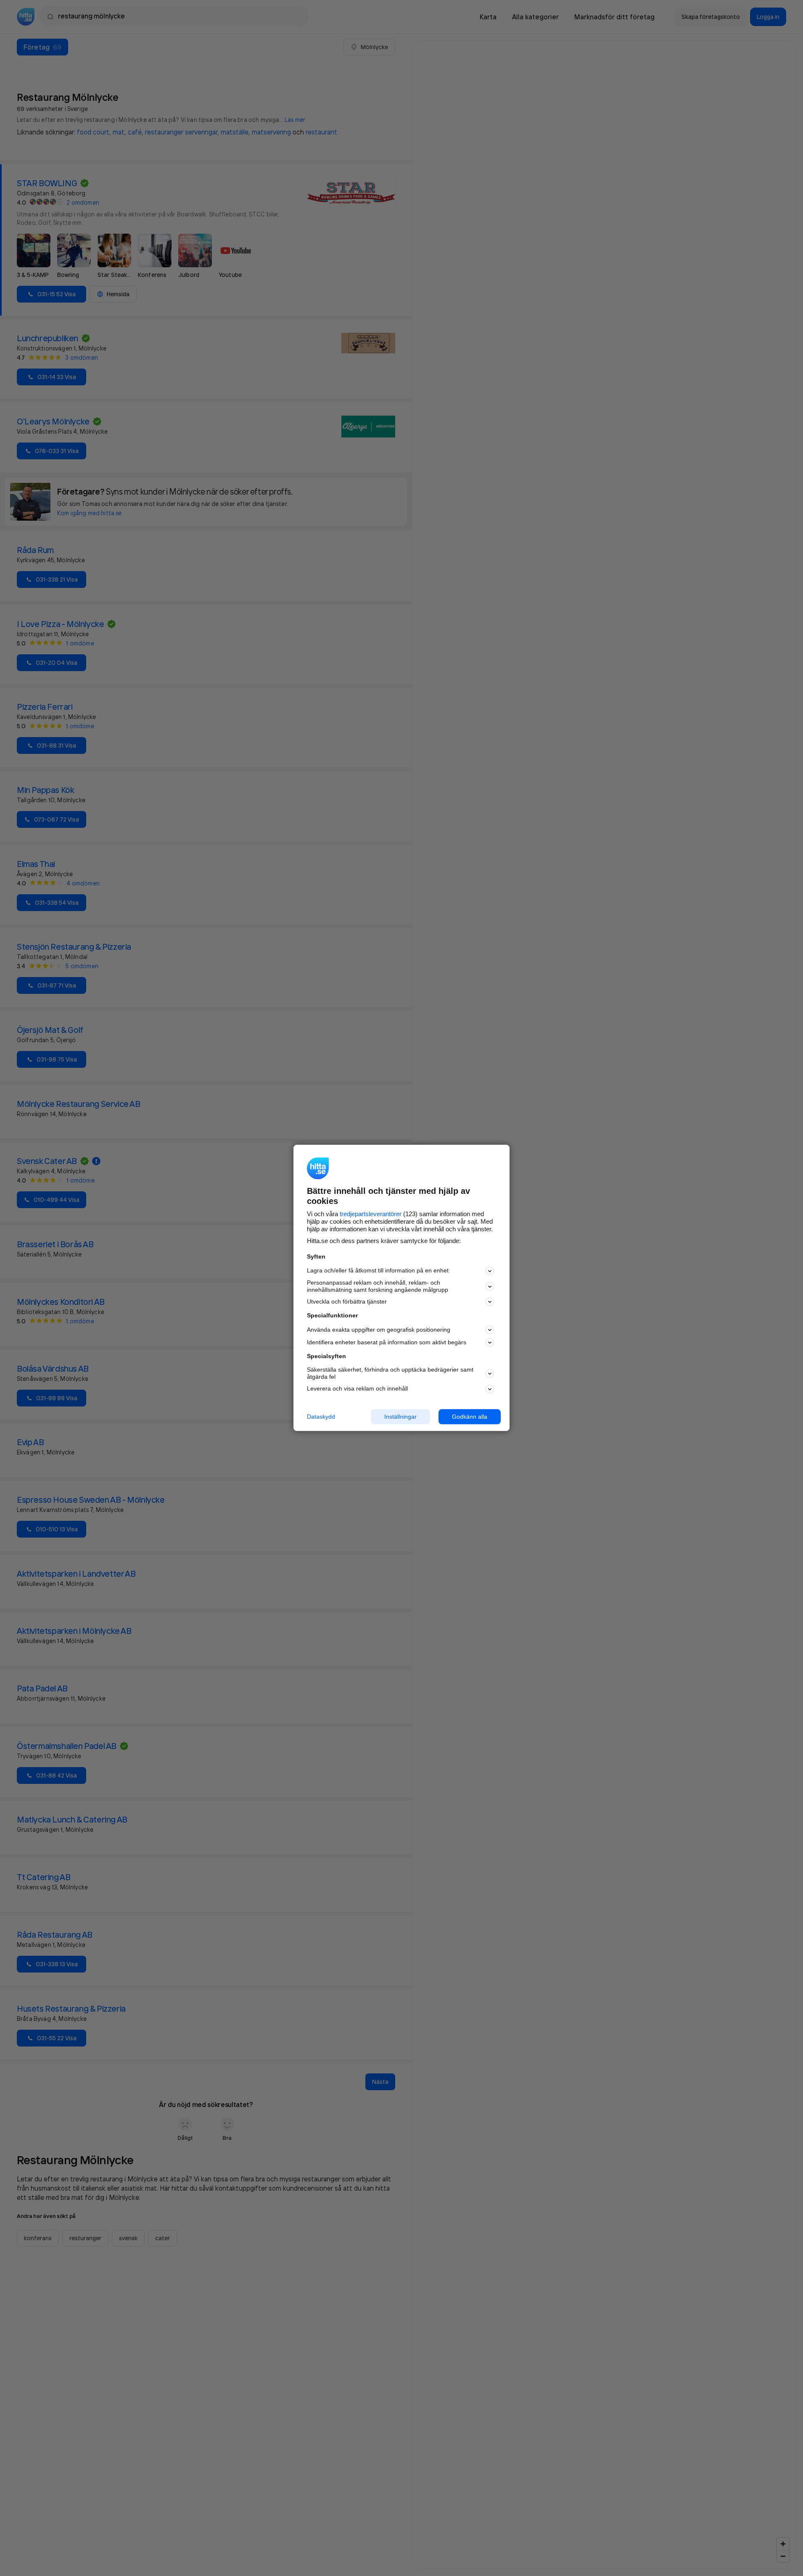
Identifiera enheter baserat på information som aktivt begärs (387, 1342)
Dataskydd (321, 1417)
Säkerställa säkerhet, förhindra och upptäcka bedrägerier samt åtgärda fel (390, 1373)
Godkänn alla (470, 1417)
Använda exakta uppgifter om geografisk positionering (379, 1330)
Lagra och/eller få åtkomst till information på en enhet (378, 1271)
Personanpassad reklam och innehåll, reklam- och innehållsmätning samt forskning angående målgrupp (378, 1286)
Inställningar (400, 1417)
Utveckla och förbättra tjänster (347, 1301)
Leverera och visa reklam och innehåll (357, 1388)
